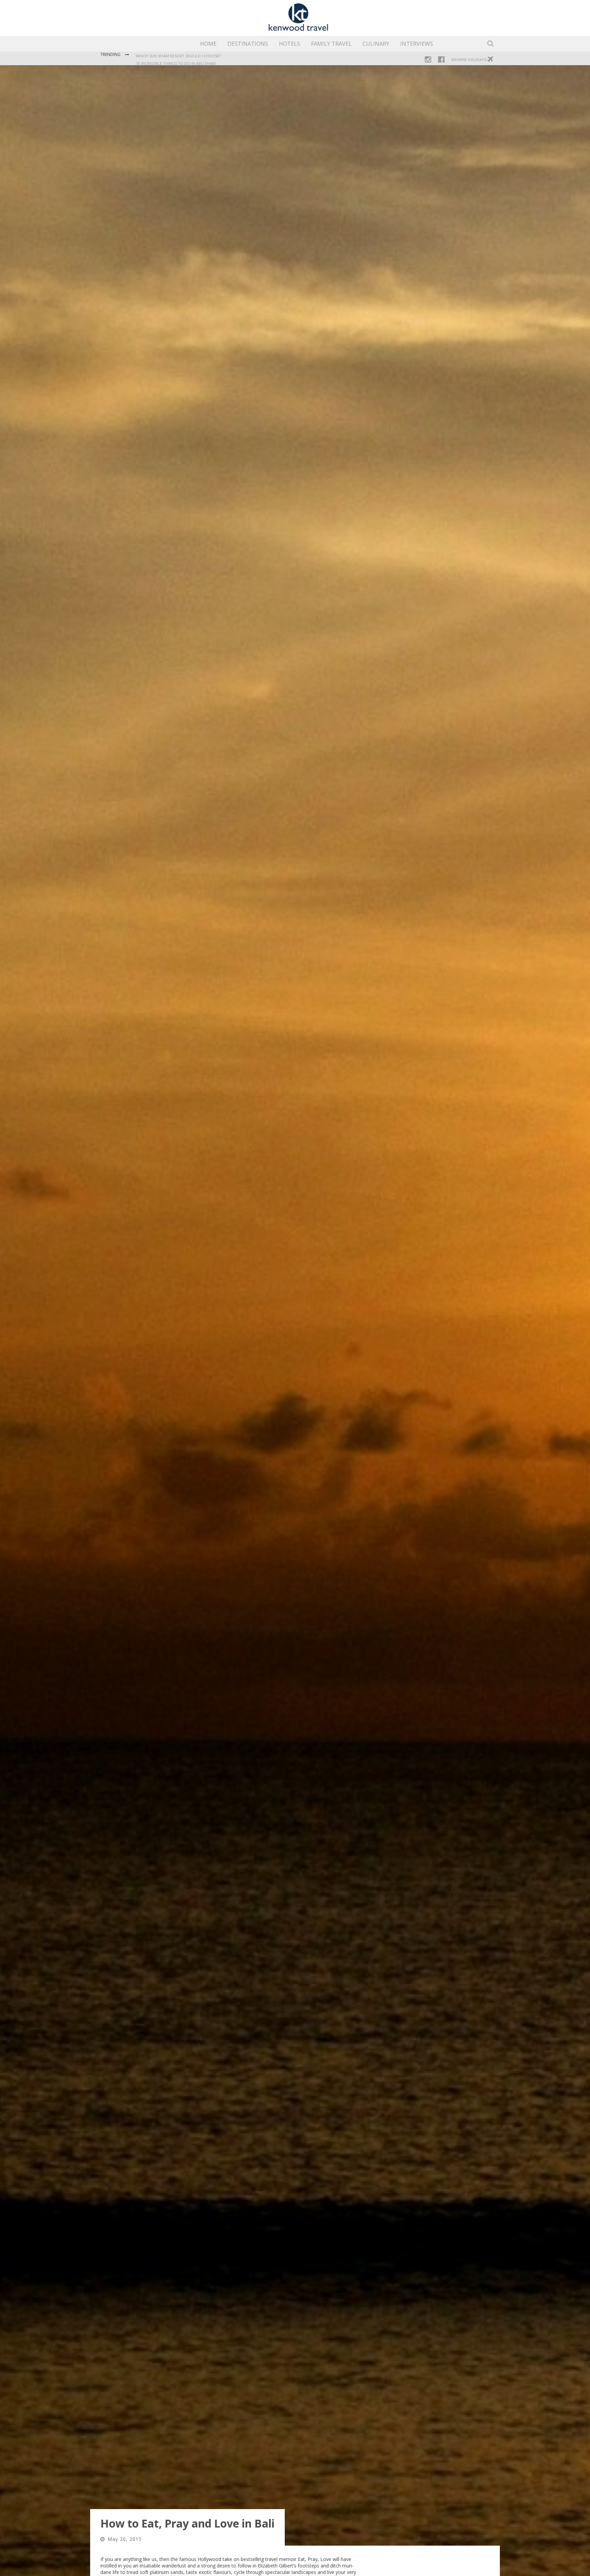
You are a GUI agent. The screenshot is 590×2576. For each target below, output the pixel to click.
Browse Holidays (469, 60)
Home (208, 44)
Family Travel (331, 44)
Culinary (376, 44)
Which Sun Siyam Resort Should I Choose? (178, 63)
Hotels (290, 44)
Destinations (248, 44)
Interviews (417, 44)
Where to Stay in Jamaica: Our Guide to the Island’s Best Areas (199, 56)
